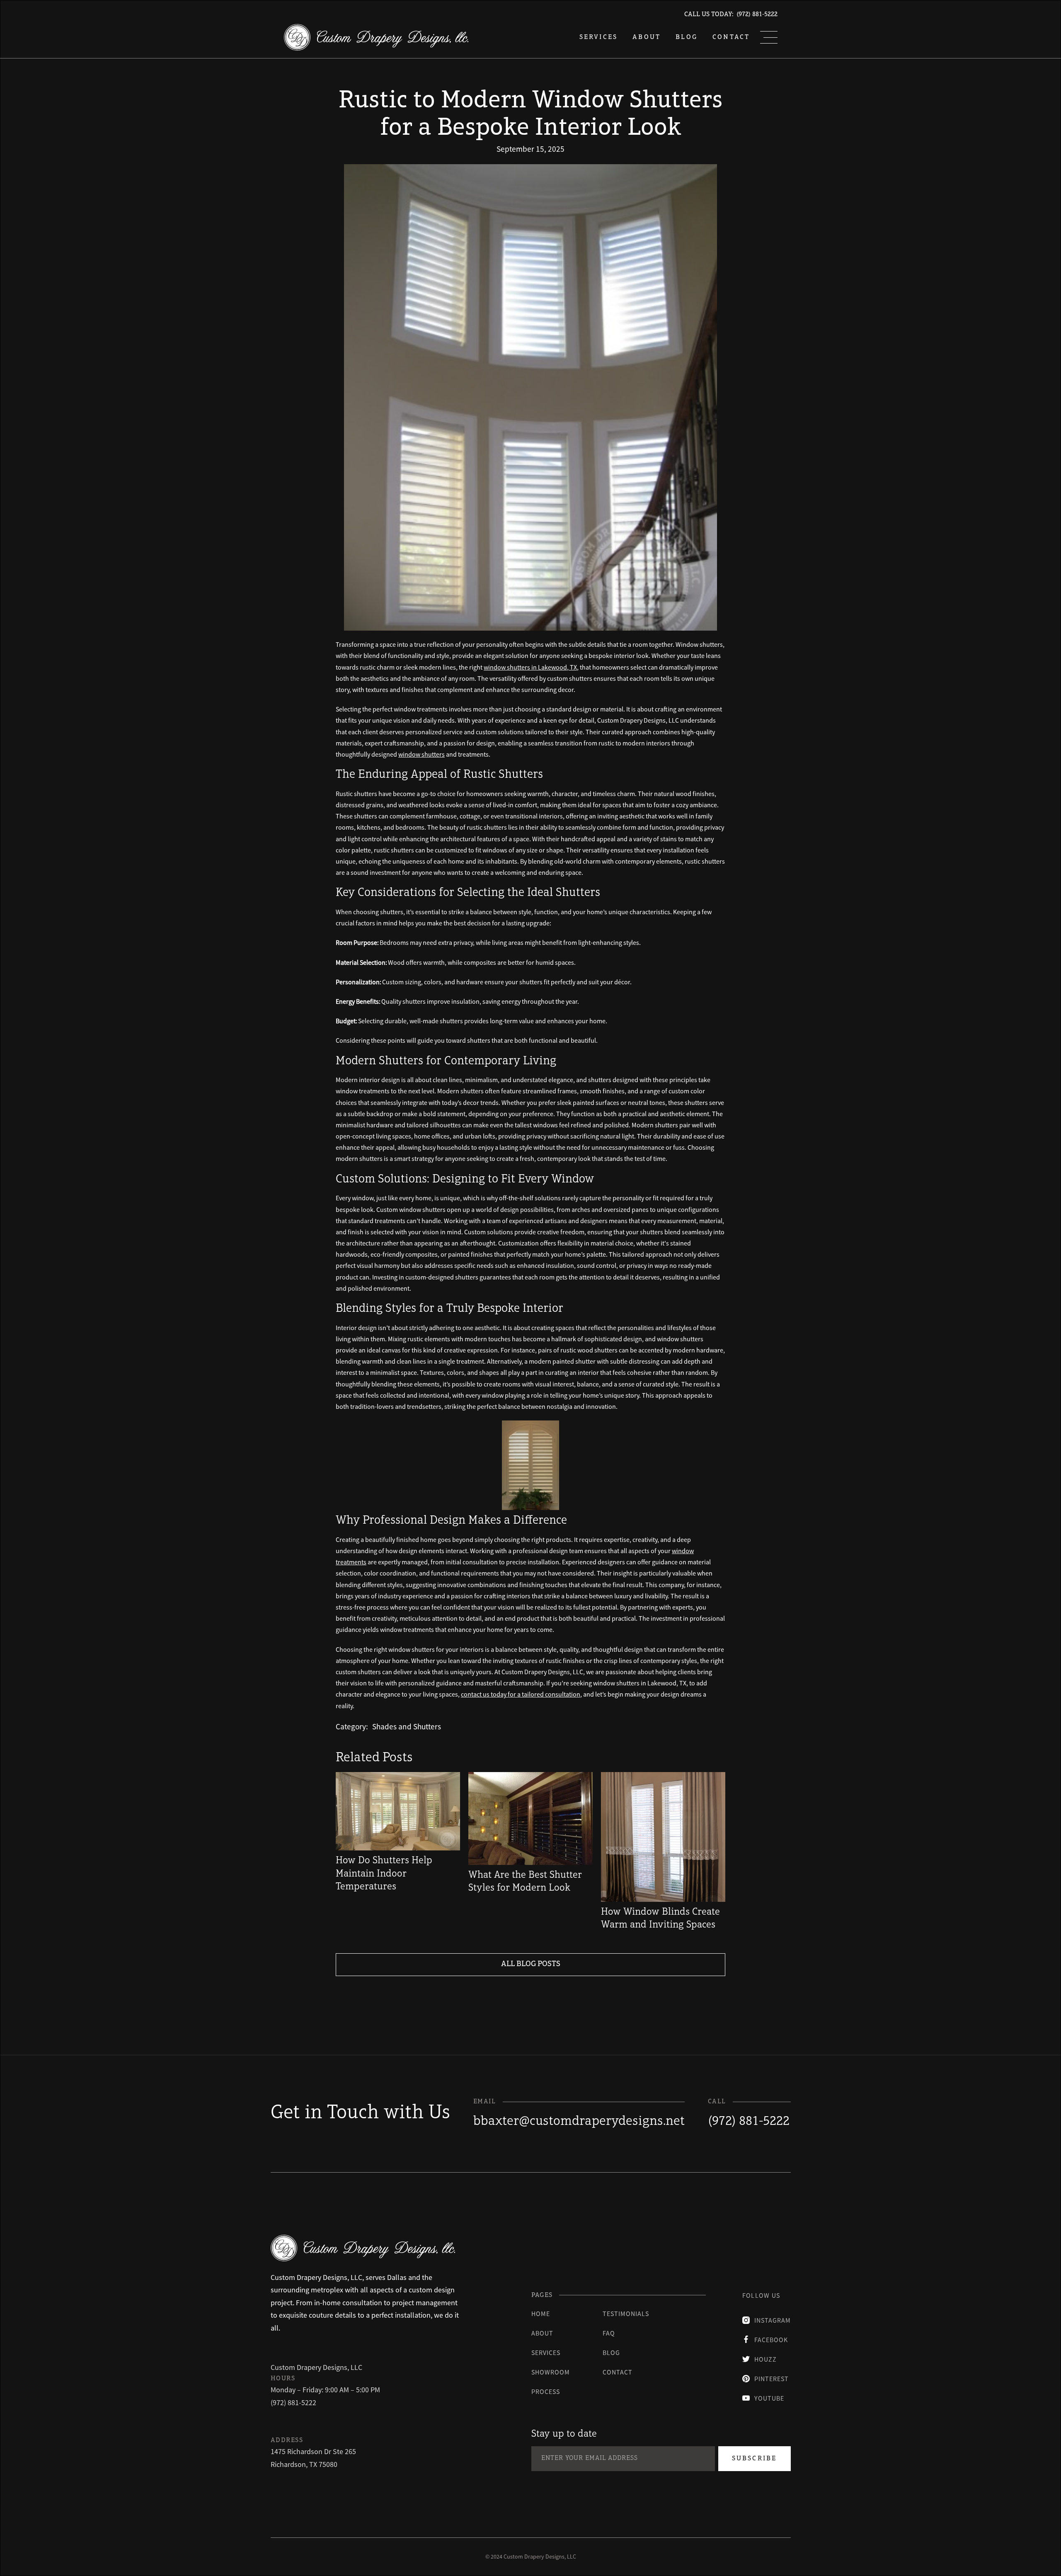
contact (618, 2372)
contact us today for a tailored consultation (521, 1694)
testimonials (626, 2314)
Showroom (551, 2372)
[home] (376, 37)
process (546, 2391)
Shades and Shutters (407, 1726)
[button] (769, 37)
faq (609, 2333)
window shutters (421, 754)
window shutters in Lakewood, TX (530, 667)
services (599, 37)
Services (546, 2353)
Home (541, 2314)
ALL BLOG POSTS (531, 1964)
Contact (731, 37)
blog (687, 37)
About (647, 37)
